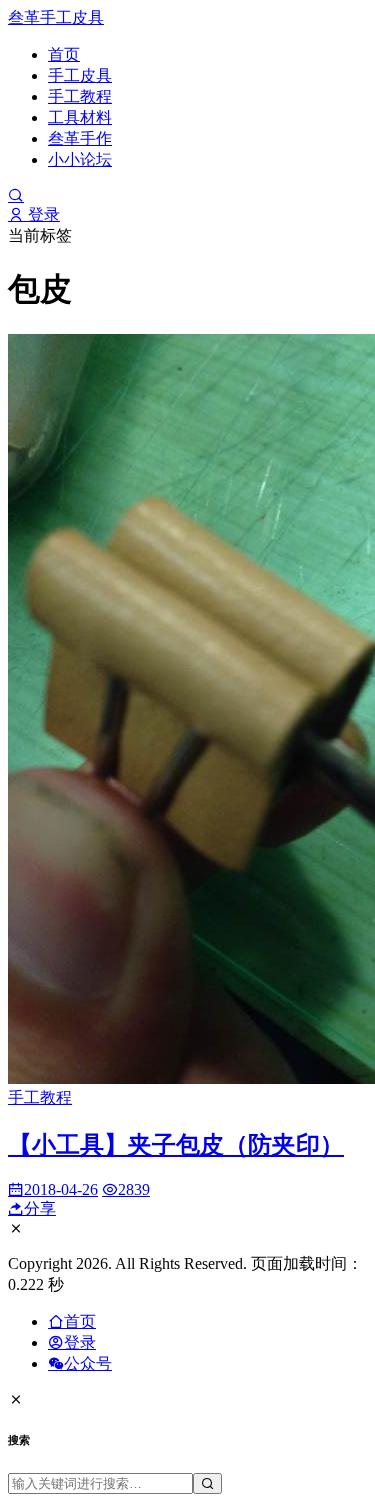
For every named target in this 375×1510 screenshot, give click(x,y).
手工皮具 (80, 75)
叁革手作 (80, 138)
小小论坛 (80, 159)
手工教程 (80, 96)
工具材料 (80, 117)
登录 (42, 214)
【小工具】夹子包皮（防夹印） (176, 1145)
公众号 (88, 1363)
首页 (64, 54)
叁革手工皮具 (56, 17)
